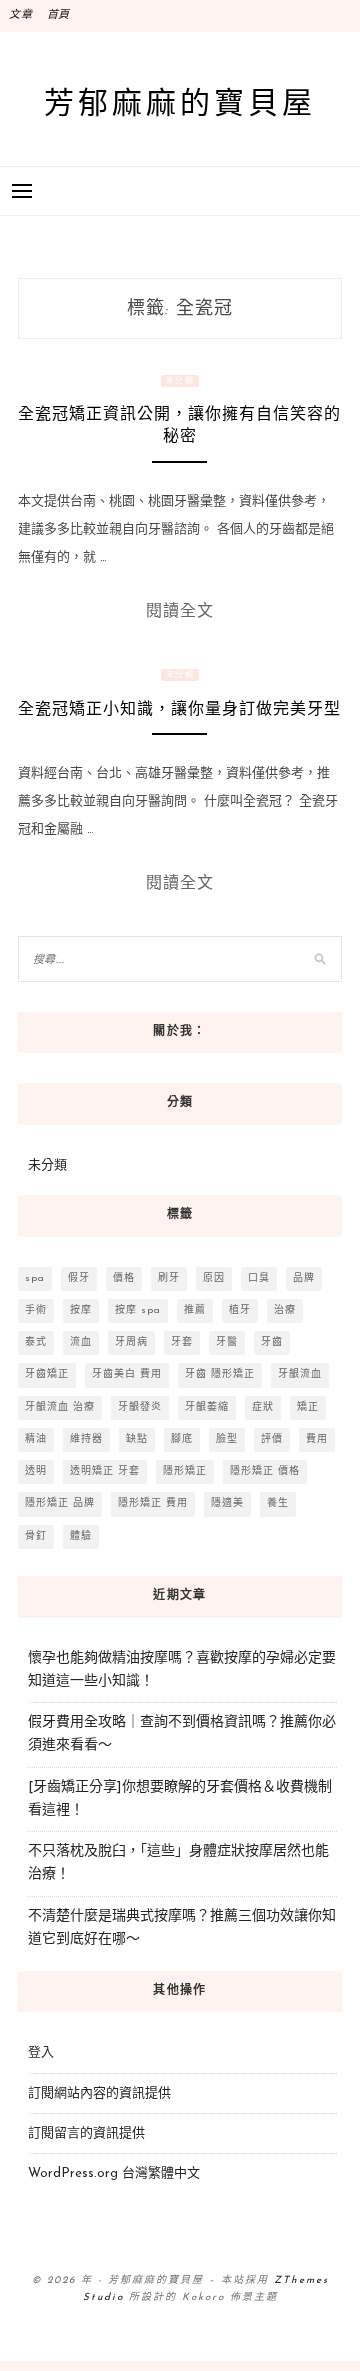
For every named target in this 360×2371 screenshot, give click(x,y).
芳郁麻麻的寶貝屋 (180, 101)
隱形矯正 (185, 1471)
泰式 (36, 1342)
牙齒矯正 (47, 1374)
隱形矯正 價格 (265, 1471)
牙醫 (227, 1342)
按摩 (81, 1310)
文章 (21, 15)
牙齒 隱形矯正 (220, 1374)
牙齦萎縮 (207, 1407)
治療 (285, 1310)
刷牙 (169, 1278)
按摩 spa (138, 1310)
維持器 (86, 1439)
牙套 (182, 1342)
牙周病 (131, 1342)
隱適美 (227, 1503)
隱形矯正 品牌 (60, 1503)
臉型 (227, 1439)
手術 (36, 1310)
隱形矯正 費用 (153, 1503)
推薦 (195, 1310)
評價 (272, 1439)
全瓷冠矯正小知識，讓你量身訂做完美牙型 (179, 708)
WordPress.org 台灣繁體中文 (114, 2173)
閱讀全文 (179, 610)
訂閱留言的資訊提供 (86, 2133)
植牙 (240, 1310)
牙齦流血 (300, 1374)
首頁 (59, 15)
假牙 (79, 1278)
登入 (41, 2052)
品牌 (304, 1278)
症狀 (263, 1407)
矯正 (308, 1407)
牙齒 (272, 1342)
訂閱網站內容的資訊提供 (99, 2093)
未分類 (180, 381)
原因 (214, 1278)
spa (35, 1278)
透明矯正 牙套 (105, 1471)
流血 (81, 1342)
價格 (124, 1278)
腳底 (182, 1439)
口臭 (259, 1278)
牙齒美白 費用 (127, 1374)
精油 (36, 1439)
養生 (278, 1503)
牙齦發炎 (140, 1407)
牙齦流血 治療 (60, 1407)
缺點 (137, 1439)
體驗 (81, 1536)
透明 (36, 1471)
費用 (317, 1439)
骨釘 (36, 1536)
